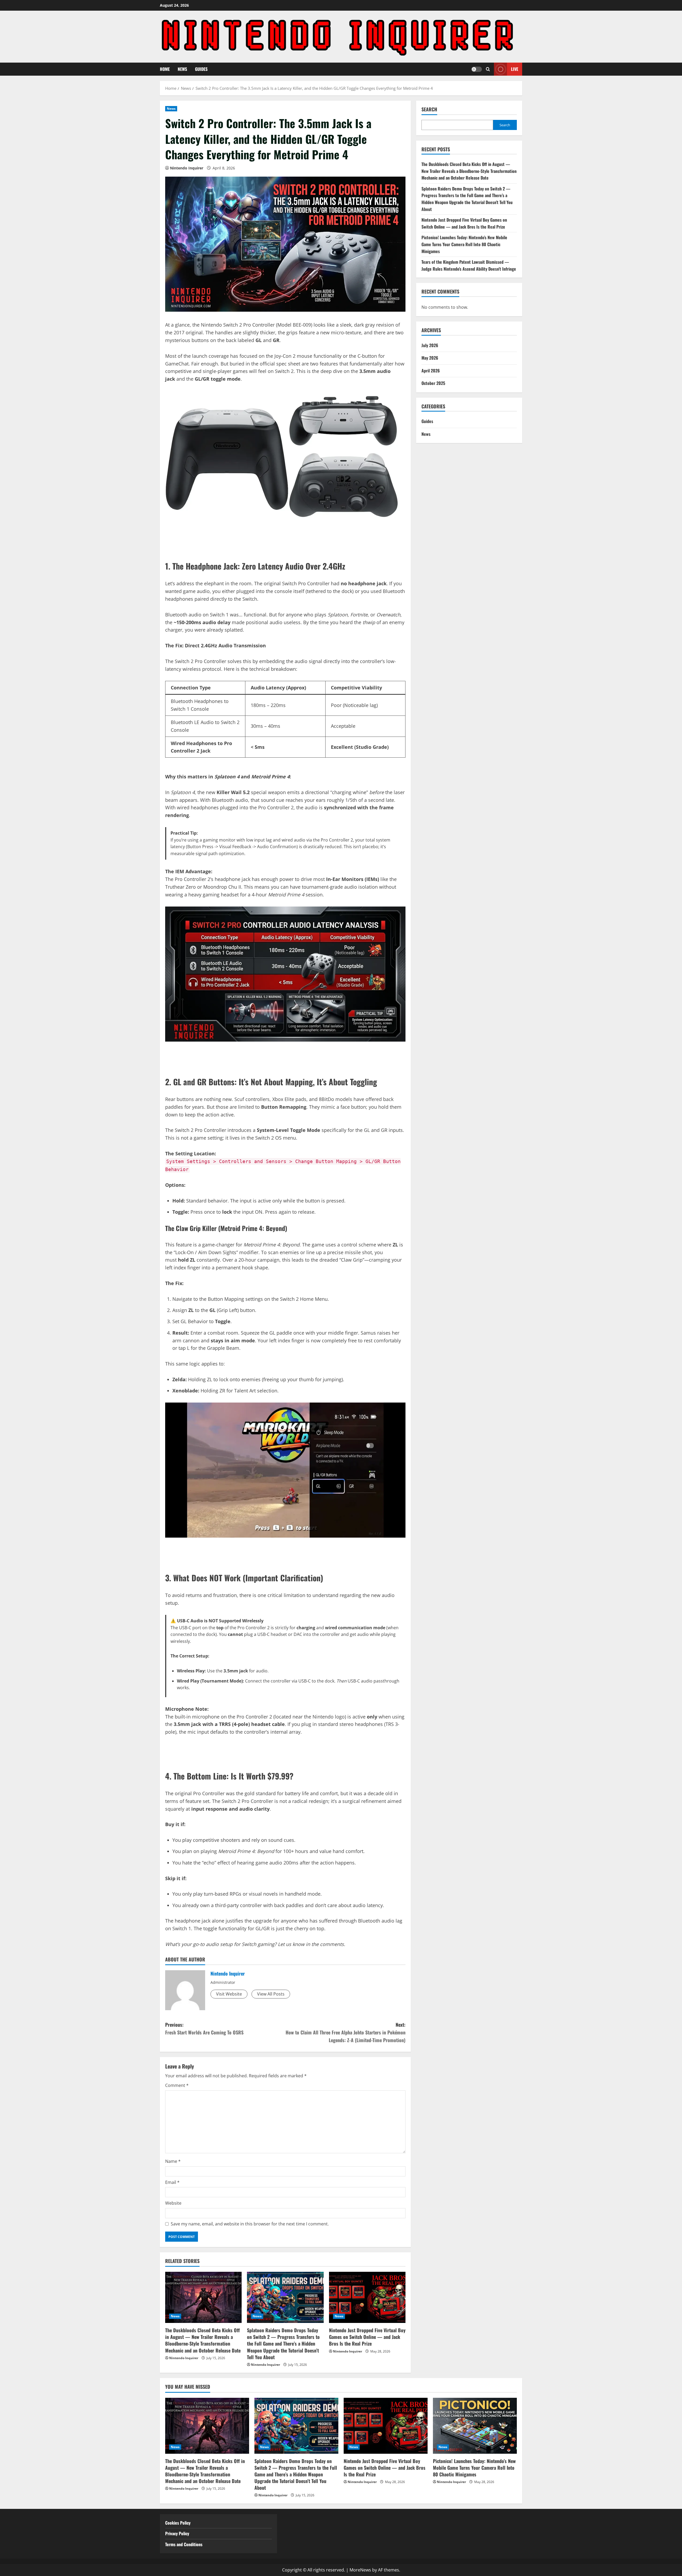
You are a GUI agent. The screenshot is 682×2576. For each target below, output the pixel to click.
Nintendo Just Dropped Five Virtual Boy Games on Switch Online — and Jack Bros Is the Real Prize (367, 2337)
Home (165, 69)
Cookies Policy (178, 2523)
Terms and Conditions (184, 2544)
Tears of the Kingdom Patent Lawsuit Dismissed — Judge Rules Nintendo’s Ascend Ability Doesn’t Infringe (469, 265)
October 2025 (433, 383)
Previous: (204, 2028)
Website (173, 2203)
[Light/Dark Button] (477, 69)
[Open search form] (488, 69)
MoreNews (360, 2570)
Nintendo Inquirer (187, 168)
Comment (177, 2085)
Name (173, 2161)
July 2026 (430, 345)
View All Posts (271, 1994)
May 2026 (430, 358)
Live (515, 69)
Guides (201, 69)
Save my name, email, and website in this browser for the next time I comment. (250, 2224)
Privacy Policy (177, 2533)
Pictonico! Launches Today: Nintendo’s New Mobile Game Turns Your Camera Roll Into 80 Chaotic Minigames (464, 244)
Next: (346, 2032)
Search (429, 109)
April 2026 (431, 371)
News (182, 69)
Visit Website (229, 1994)
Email (172, 2182)
